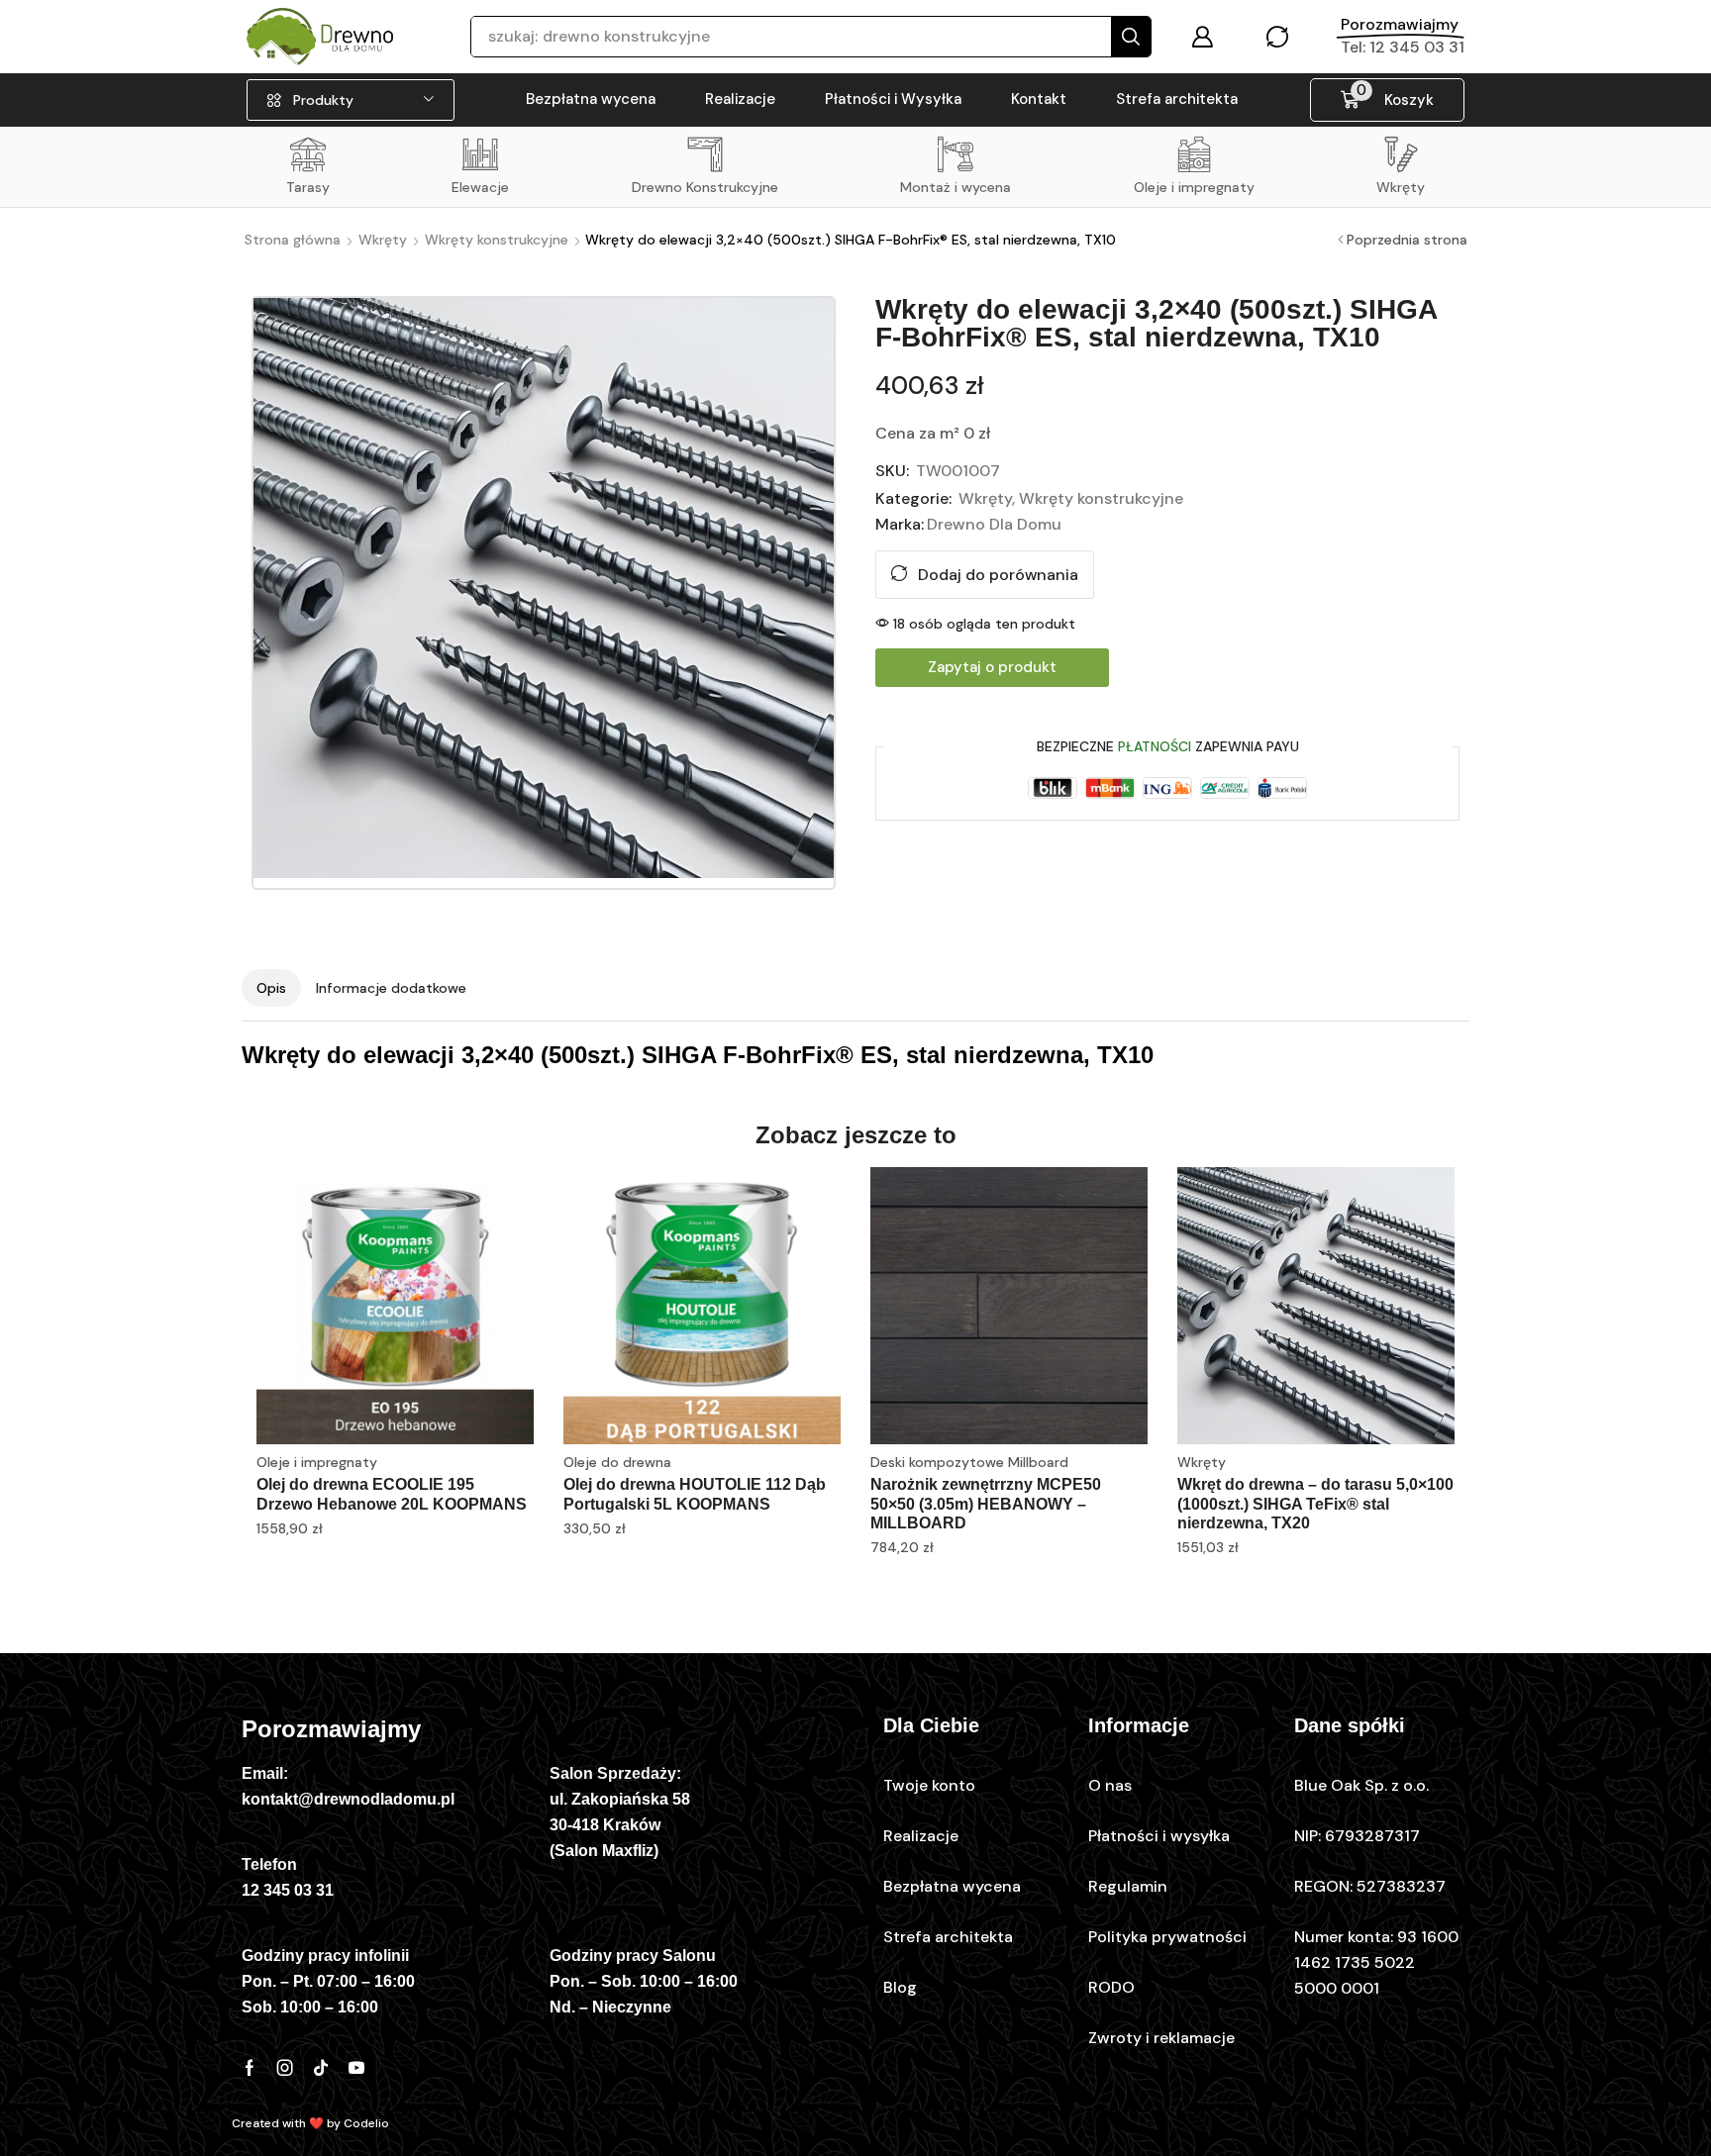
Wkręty (383, 240)
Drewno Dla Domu (994, 524)
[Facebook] (250, 2068)
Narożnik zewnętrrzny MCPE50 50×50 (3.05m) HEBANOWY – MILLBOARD (986, 1503)
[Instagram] (285, 2068)
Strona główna (293, 240)
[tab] (271, 988)
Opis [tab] (271, 988)
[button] (1202, 37)
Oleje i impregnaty (317, 1462)
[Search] (1131, 37)
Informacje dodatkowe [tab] (391, 988)
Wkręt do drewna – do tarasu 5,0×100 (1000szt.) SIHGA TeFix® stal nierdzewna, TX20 (1315, 1503)
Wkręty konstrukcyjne (497, 240)
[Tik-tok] (321, 2068)
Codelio (366, 2123)
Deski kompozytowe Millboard (969, 1462)
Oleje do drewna (617, 1462)
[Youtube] (356, 2068)
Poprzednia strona (1407, 240)
